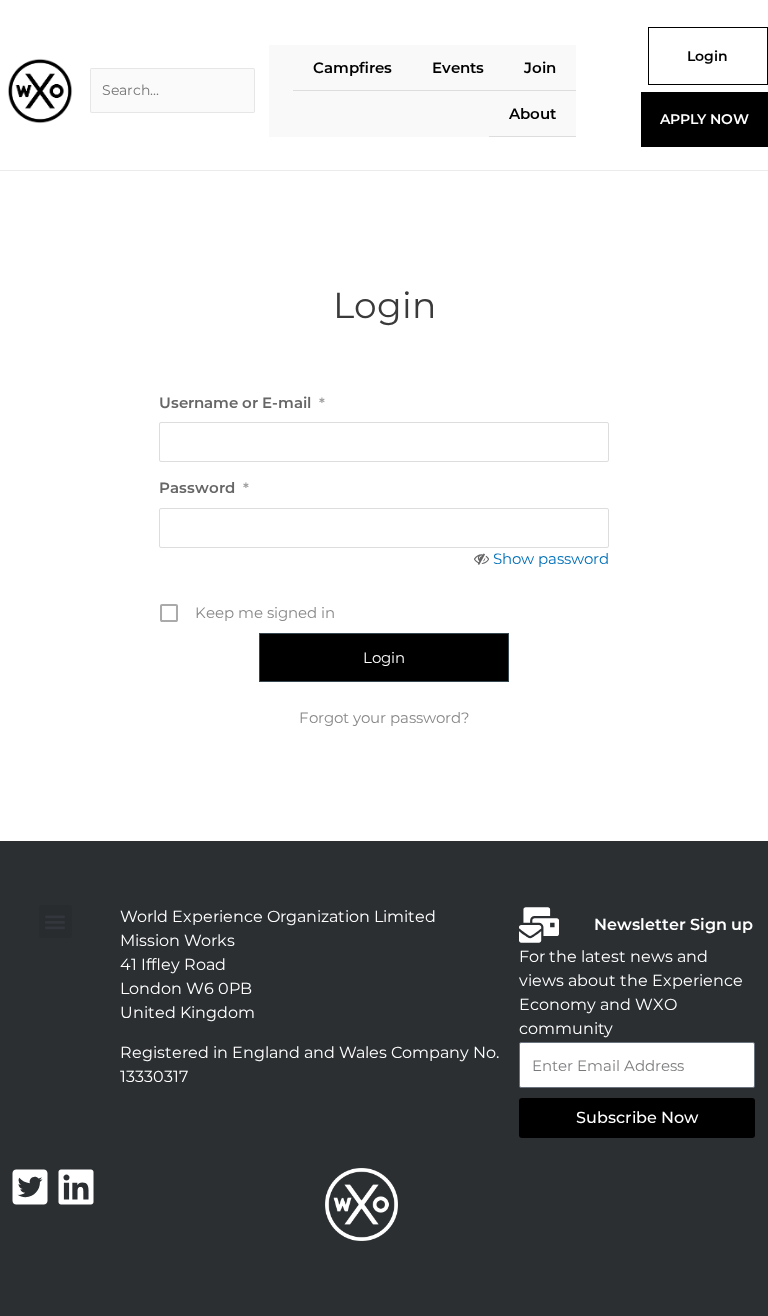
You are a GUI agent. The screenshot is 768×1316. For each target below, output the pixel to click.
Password (204, 487)
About (532, 113)
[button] (55, 921)
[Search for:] (172, 90)
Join (540, 67)
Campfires (352, 67)
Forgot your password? (384, 717)
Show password (551, 558)
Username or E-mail (242, 402)
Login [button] (707, 56)
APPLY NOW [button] (704, 119)
